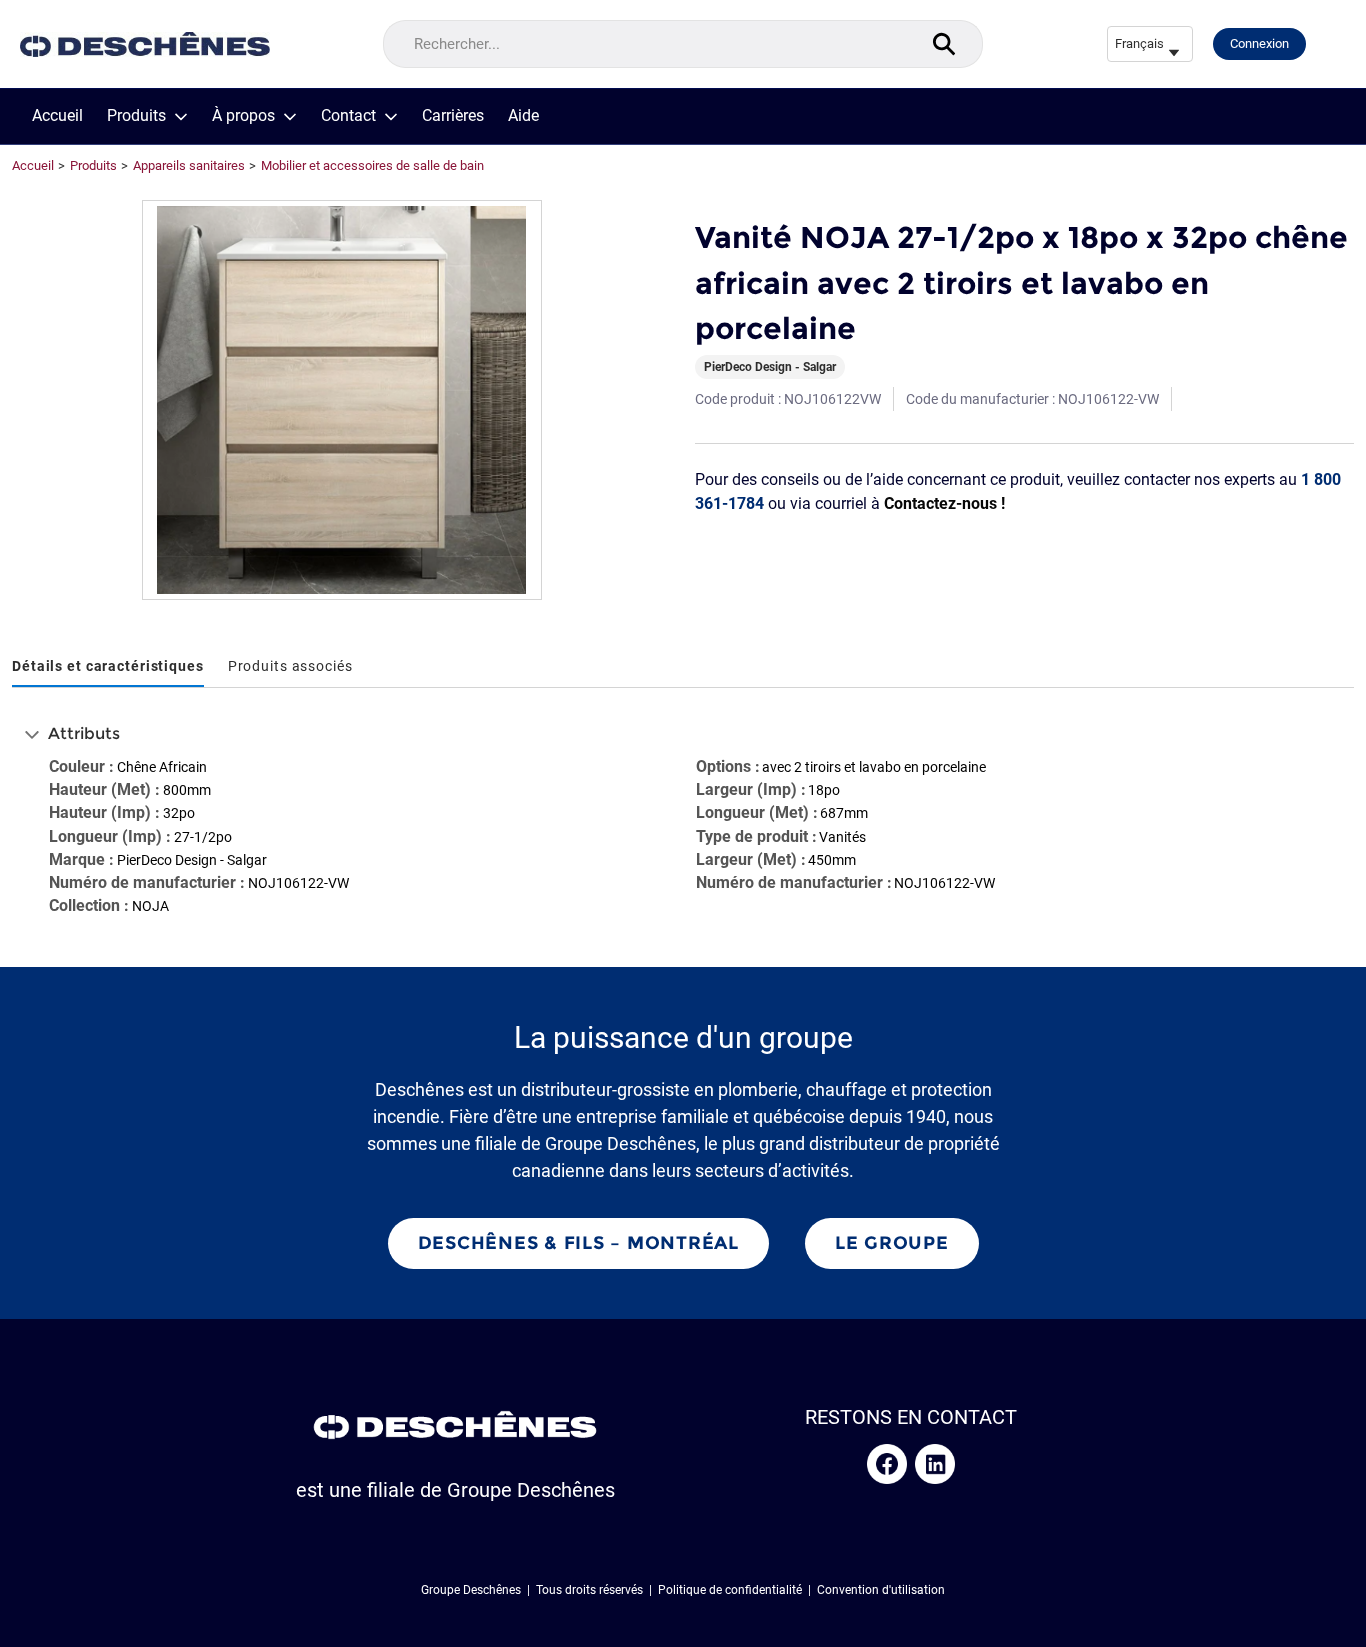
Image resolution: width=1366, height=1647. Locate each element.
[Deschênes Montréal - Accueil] (145, 44)
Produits (136, 116)
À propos (243, 116)
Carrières (453, 116)
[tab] (108, 667)
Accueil (57, 116)
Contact (348, 116)
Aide (523, 116)
